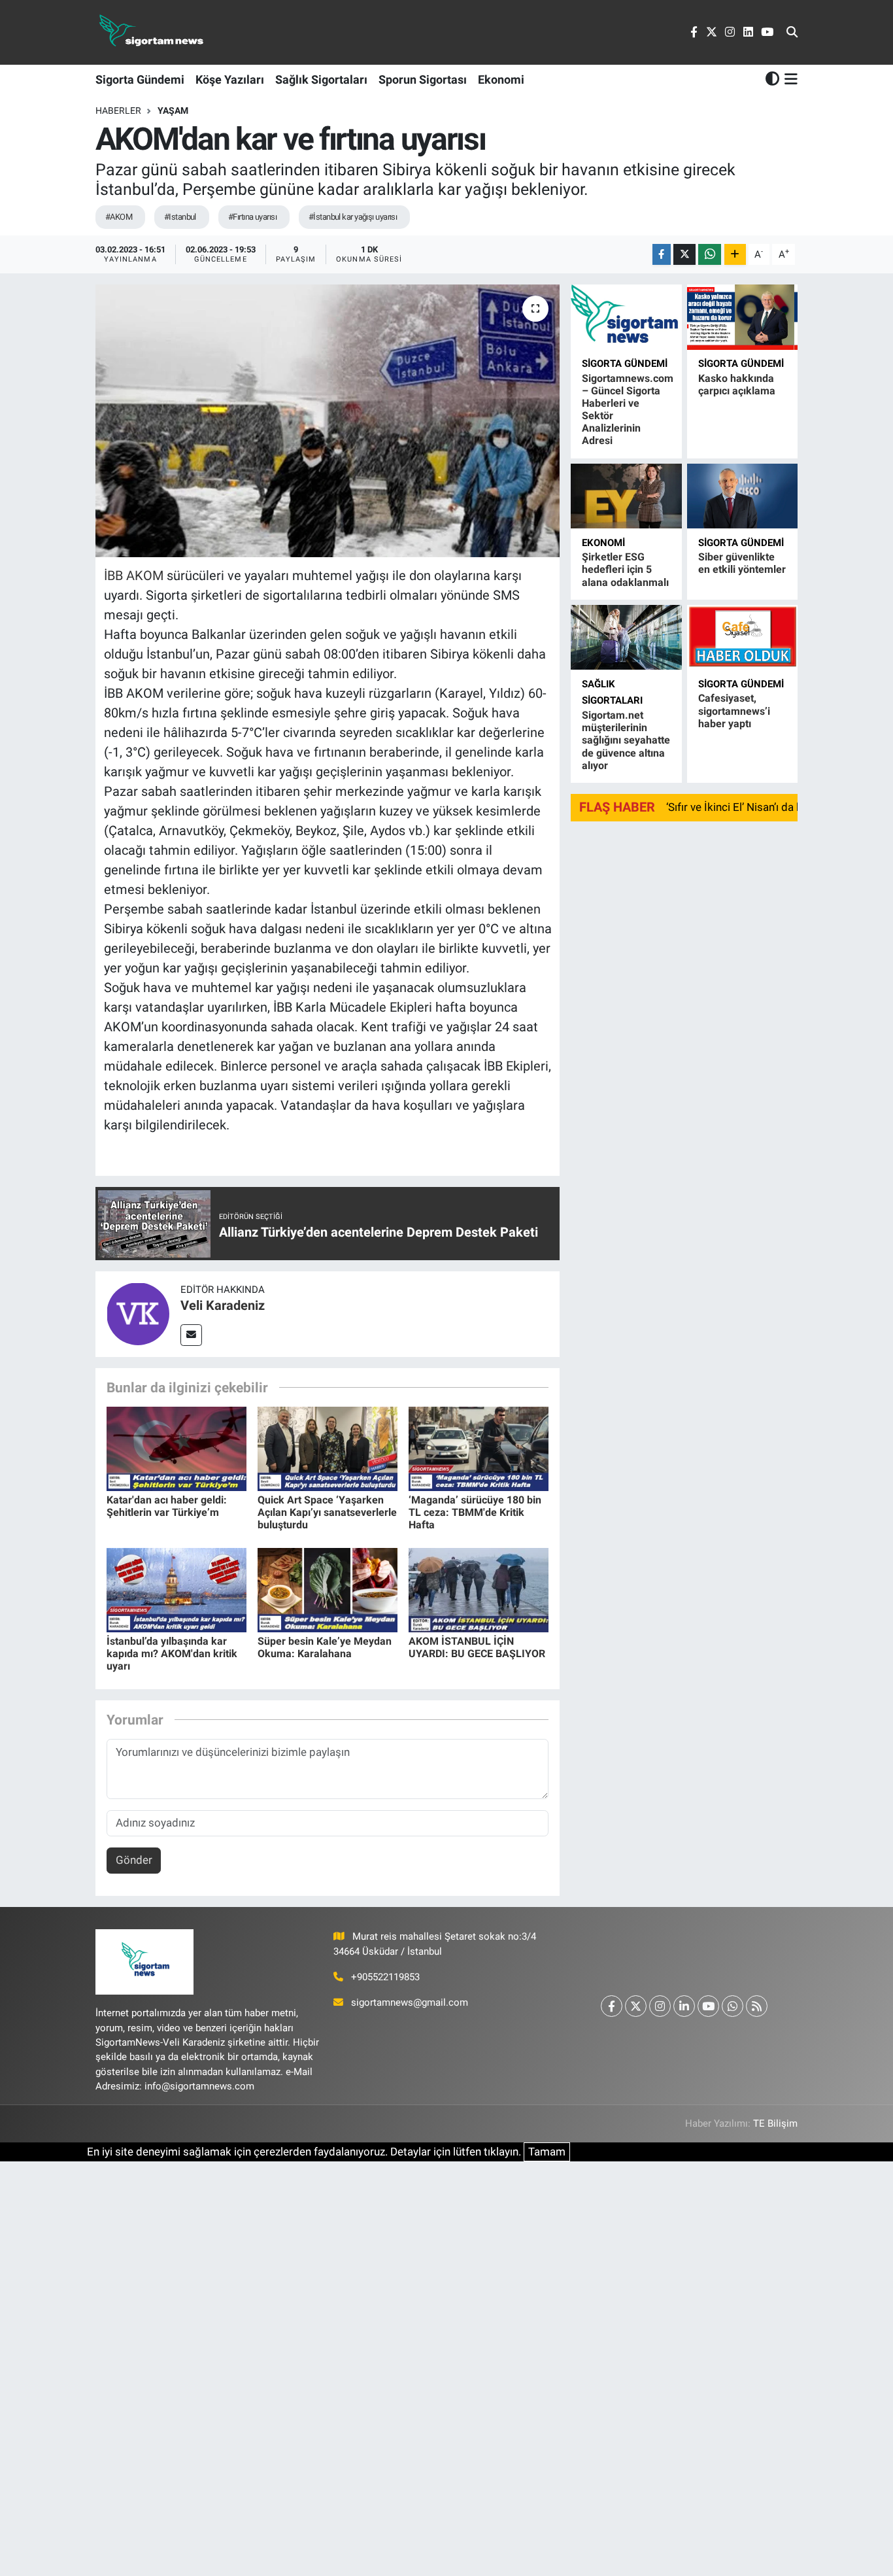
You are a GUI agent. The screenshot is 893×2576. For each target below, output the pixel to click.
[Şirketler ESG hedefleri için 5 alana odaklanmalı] (626, 496)
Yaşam (173, 111)
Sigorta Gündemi (140, 79)
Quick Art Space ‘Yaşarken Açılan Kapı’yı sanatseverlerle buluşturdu (327, 1512)
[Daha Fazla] (735, 255)
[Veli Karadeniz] (138, 1313)
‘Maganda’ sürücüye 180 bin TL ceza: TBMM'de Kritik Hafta (475, 1512)
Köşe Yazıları (230, 79)
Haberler (118, 111)
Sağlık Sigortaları (321, 79)
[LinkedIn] (684, 2006)
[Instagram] (660, 2006)
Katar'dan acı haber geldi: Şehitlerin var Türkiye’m (167, 1506)
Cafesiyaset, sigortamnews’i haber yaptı (734, 711)
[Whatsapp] (733, 2006)
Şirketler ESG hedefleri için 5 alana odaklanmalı (625, 569)
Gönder (134, 1860)
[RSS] (757, 2006)
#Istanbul (180, 217)
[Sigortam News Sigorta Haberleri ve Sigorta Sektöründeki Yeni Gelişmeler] (152, 32)
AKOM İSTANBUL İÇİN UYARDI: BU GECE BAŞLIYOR (477, 1647)
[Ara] (792, 33)
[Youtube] (708, 2006)
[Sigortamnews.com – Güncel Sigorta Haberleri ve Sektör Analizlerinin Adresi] (626, 317)
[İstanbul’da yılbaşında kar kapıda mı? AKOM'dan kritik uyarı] (177, 1589)
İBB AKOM (135, 575)
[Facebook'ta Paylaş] (662, 255)
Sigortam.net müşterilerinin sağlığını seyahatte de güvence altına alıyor (626, 740)
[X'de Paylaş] (684, 255)
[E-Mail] (191, 1335)
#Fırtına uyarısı (252, 217)
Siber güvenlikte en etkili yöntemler (742, 563)
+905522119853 (385, 1977)
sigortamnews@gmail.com (410, 2002)
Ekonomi (501, 79)
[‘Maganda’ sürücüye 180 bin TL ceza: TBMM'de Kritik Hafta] (479, 1448)
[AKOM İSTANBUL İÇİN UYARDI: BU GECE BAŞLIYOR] (479, 1589)
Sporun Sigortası (423, 79)
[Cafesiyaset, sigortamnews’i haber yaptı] (742, 637)
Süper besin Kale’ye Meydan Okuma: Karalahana (325, 1647)
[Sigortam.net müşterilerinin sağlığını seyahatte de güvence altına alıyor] (626, 637)
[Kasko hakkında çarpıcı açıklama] (742, 317)
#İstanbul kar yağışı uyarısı (353, 217)
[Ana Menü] (789, 79)
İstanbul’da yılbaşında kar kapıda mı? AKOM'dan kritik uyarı (172, 1654)
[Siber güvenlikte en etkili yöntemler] (742, 496)
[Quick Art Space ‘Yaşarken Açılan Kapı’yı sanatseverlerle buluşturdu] (328, 1448)
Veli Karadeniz (223, 1305)
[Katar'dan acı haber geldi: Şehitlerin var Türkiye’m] (177, 1448)
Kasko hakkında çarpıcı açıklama (737, 385)
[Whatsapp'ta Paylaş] (710, 255)
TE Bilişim (775, 2123)
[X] (636, 2006)
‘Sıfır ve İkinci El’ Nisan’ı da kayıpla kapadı (767, 807)
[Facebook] (612, 2006)
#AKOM (119, 217)
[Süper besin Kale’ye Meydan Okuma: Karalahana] (328, 1589)
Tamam (547, 2152)
